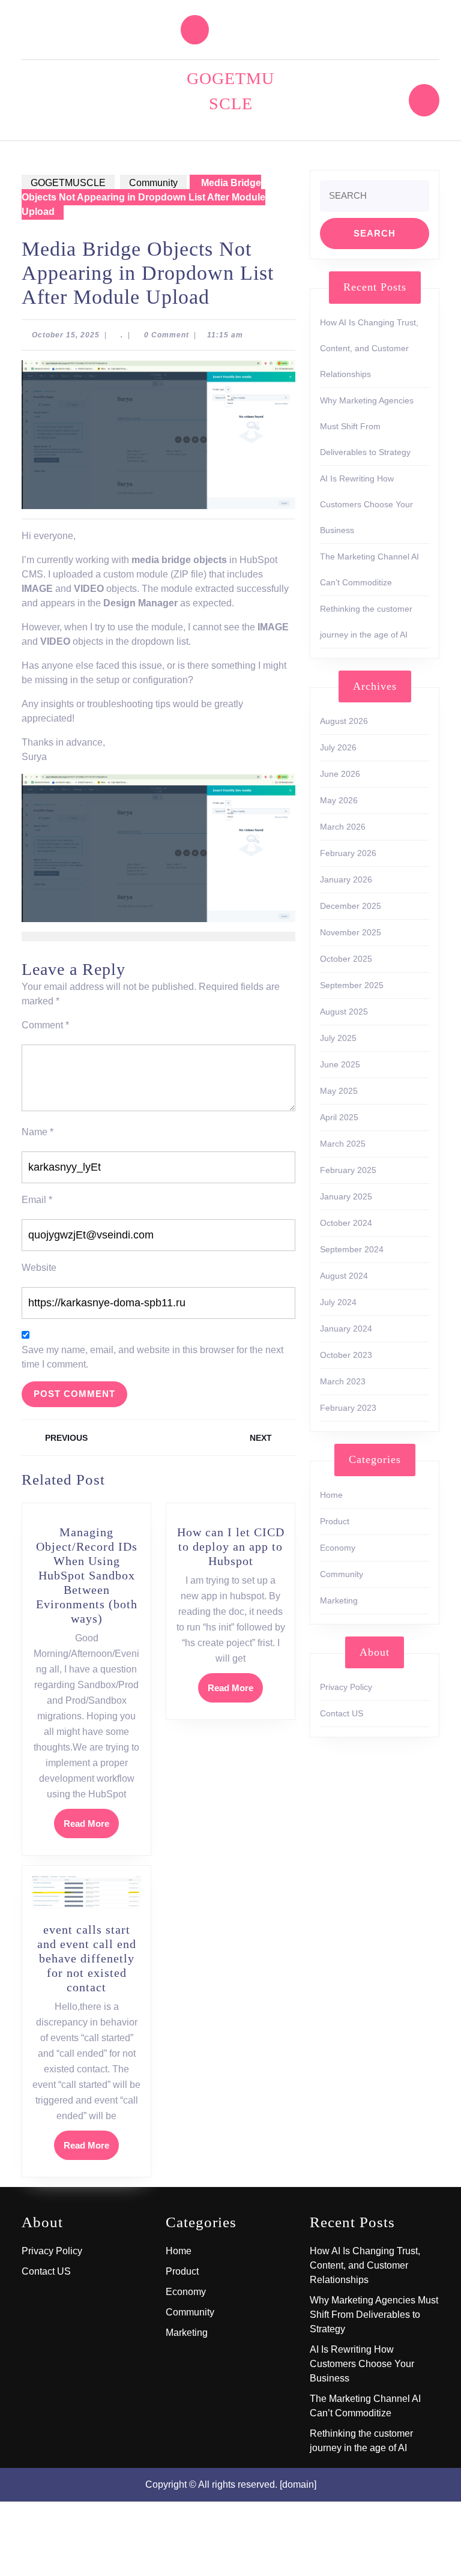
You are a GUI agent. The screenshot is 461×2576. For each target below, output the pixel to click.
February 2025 (348, 1170)
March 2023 (343, 1381)
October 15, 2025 (66, 335)
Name (38, 1132)
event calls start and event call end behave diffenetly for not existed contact (87, 1958)
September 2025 (352, 985)
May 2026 (339, 800)
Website (39, 1268)
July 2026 (338, 747)
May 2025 (339, 1091)
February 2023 (348, 1408)
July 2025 (338, 1038)
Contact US (342, 1713)
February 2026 (348, 853)
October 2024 (346, 1223)
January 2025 (346, 1196)
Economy (338, 1548)
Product (335, 1521)
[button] (158, 848)
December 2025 (351, 906)
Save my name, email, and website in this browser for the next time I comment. (152, 1357)
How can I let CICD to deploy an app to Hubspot (231, 1546)
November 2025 (351, 932)
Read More (91, 1828)
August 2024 (344, 1276)
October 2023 (346, 1355)
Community (153, 183)
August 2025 (344, 1012)
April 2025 (339, 1117)
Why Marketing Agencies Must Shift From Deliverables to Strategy (367, 426)
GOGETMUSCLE (68, 183)
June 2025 (340, 1064)
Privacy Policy (346, 1687)
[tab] (195, 30)
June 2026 (340, 774)
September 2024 (352, 1249)
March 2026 (343, 827)
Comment (45, 1025)
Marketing (339, 1600)
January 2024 (346, 1329)
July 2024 (338, 1302)
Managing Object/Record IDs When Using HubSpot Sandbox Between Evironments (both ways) (87, 1575)
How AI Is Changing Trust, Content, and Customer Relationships (369, 348)
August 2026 (344, 721)
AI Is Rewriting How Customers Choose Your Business (366, 504)
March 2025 (343, 1144)
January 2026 (346, 879)
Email (37, 1200)
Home (331, 1495)
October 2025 (346, 959)
